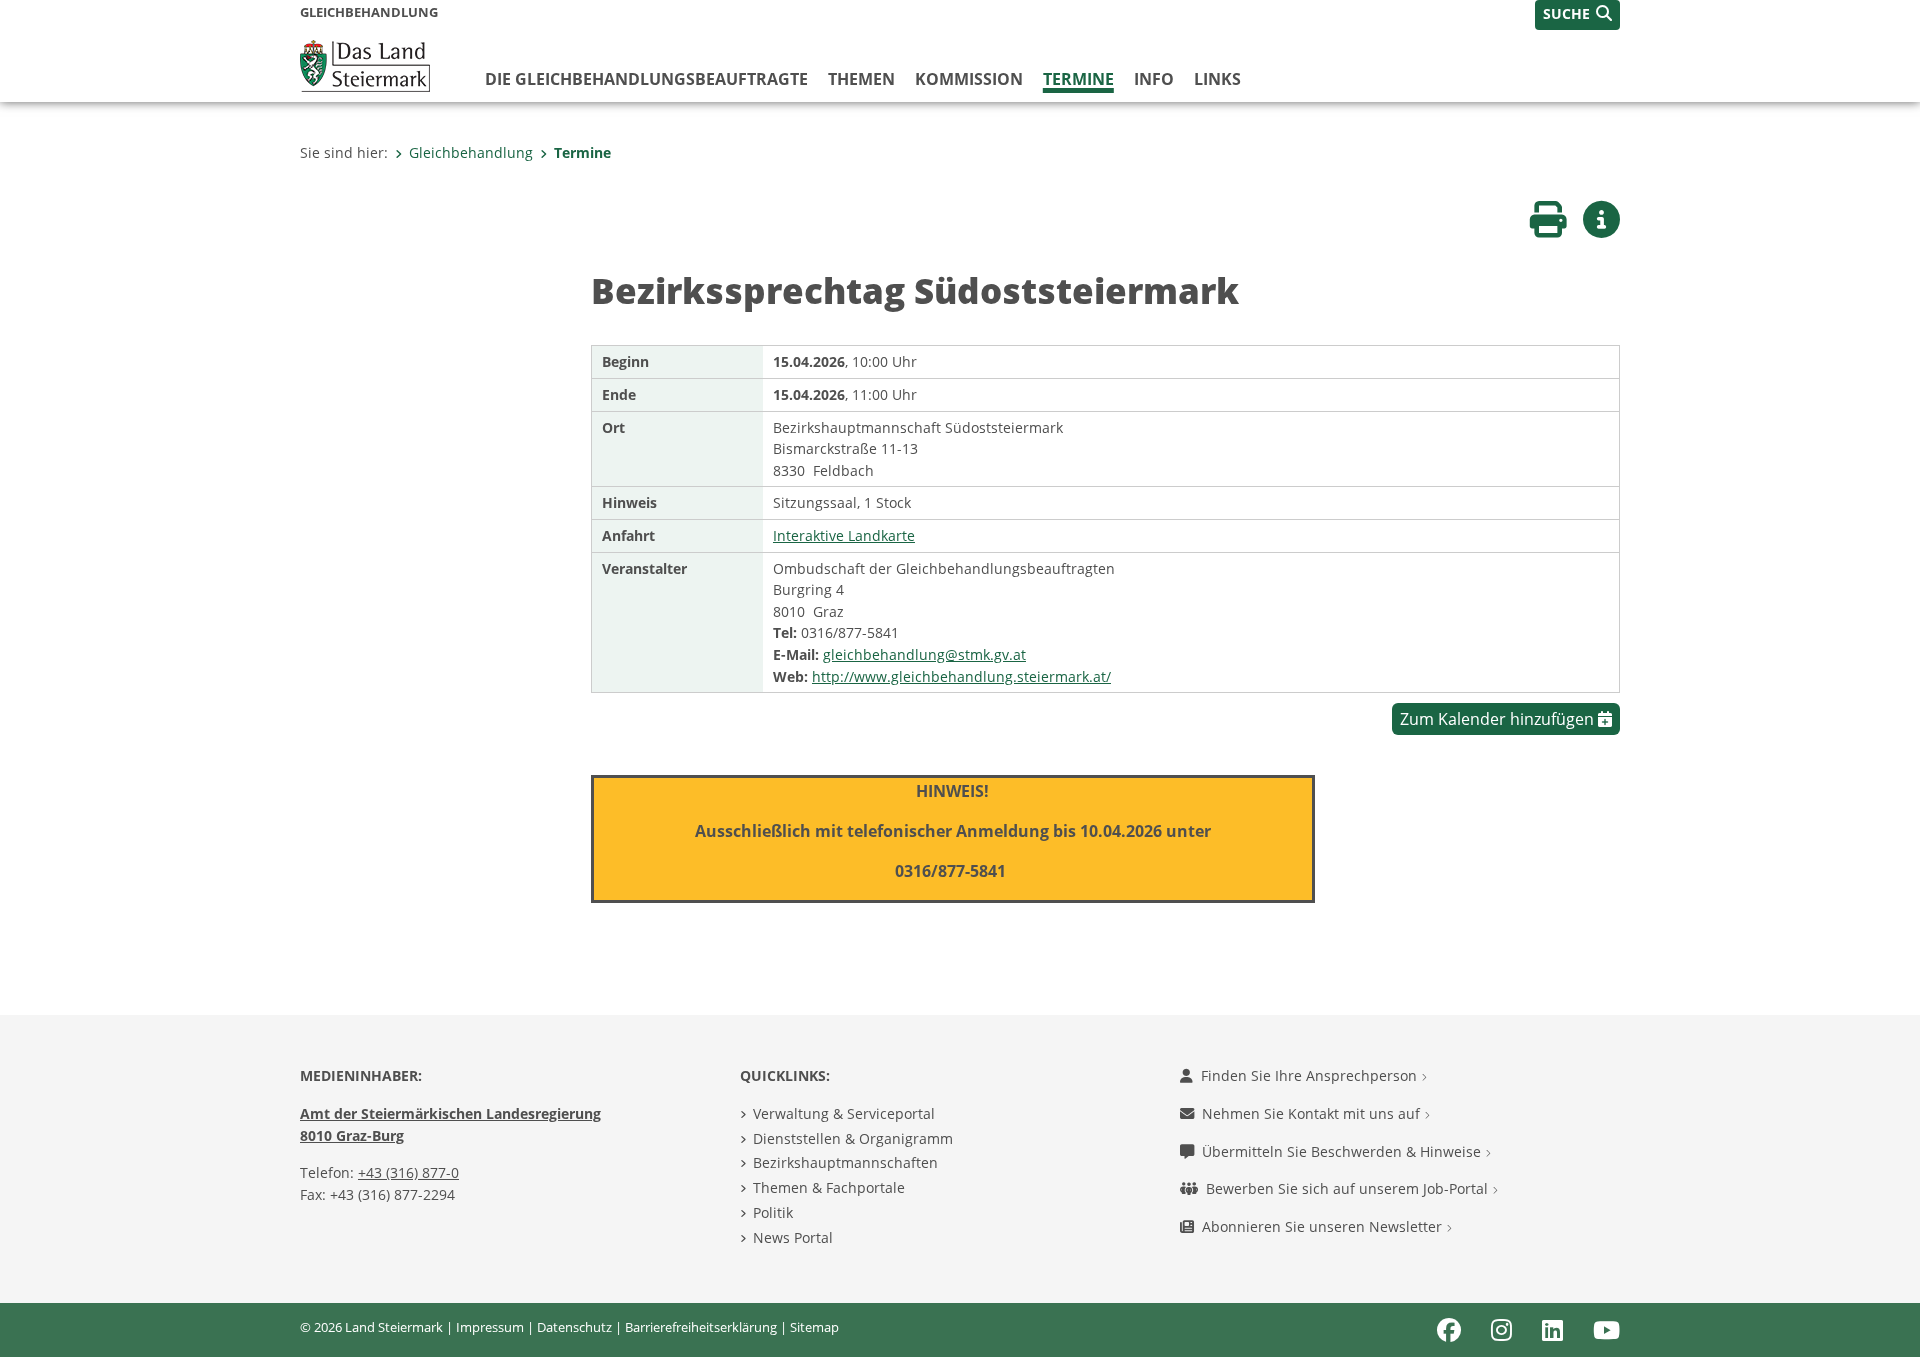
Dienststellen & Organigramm (853, 1138)
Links (1217, 79)
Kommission (969, 79)
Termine (1078, 79)
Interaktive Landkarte (844, 535)
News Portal (793, 1237)
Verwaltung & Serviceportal (844, 1113)
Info (1154, 79)
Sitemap (814, 1327)
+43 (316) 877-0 (408, 1172)
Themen (861, 79)
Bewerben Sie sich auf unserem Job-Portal (1349, 1188)
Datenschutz (574, 1327)
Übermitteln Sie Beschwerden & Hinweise (1343, 1151)
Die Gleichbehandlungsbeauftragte (646, 79)
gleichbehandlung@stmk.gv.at (924, 654)
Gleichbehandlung (471, 152)
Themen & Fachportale (829, 1187)
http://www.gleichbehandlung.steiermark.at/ (961, 676)
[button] (1577, 15)
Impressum (490, 1327)
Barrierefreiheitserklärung (701, 1327)
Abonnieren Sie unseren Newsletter (1324, 1226)
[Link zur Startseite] (365, 64)
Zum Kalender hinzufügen (1499, 719)
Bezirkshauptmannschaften (845, 1162)
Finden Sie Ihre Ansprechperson (1311, 1075)
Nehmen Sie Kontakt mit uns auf (1313, 1113)
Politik (773, 1212)
